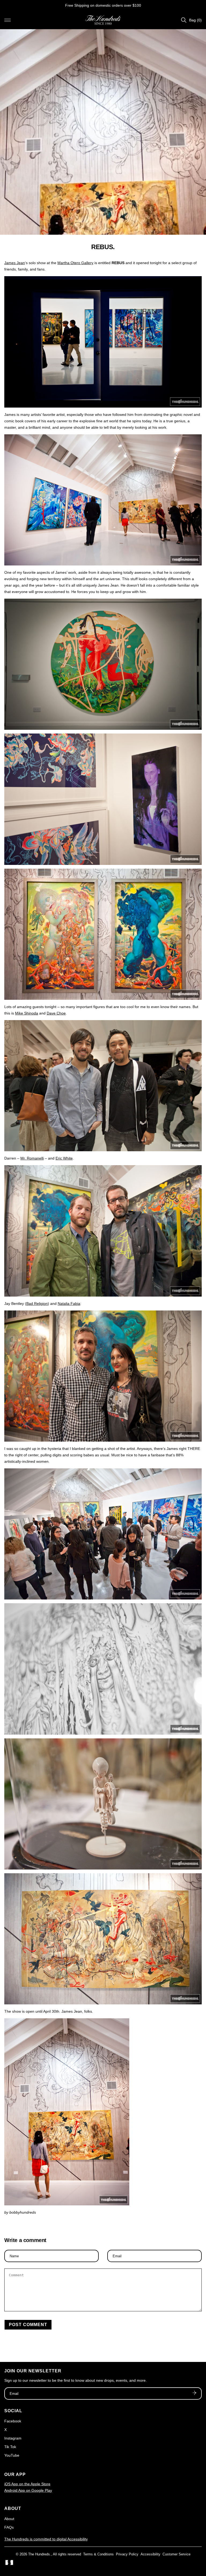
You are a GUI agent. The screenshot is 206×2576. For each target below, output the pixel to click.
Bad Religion (37, 1304)
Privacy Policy (127, 2554)
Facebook (13, 2421)
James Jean (15, 263)
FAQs (9, 2527)
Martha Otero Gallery (75, 263)
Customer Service (176, 2554)
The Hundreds (39, 2554)
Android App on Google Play (28, 2490)
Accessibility (150, 2554)
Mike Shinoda (27, 1013)
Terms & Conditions (98, 2554)
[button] (8, 20)
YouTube (12, 2455)
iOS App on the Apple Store (27, 2484)
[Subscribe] (194, 2393)
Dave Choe (56, 1013)
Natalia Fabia (69, 1304)
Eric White (64, 1158)
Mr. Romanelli (32, 1158)
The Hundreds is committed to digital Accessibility (46, 2539)
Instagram (13, 2438)
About (9, 2519)
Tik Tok (10, 2447)
